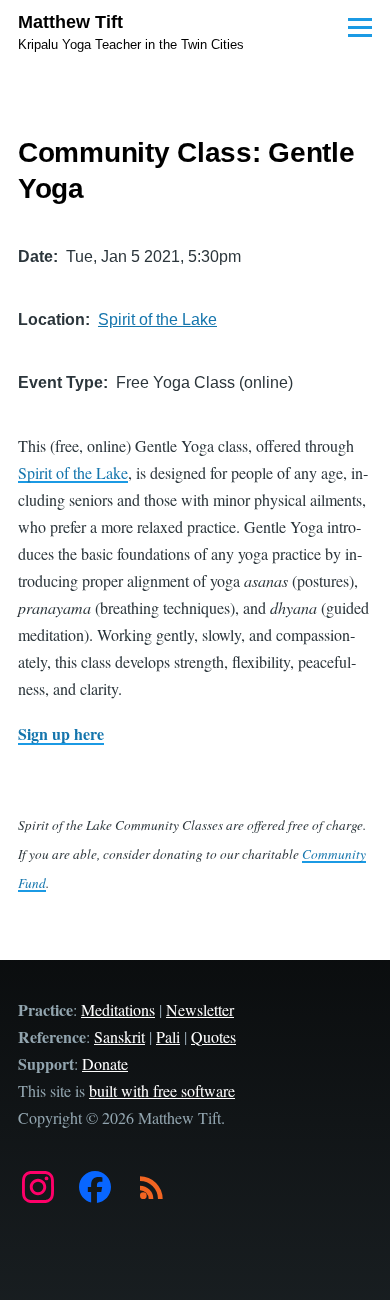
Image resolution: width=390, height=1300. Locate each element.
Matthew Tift (70, 22)
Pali (168, 1036)
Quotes (213, 1036)
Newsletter (200, 1009)
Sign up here (61, 733)
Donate (105, 1063)
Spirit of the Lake (157, 319)
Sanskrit (119, 1036)
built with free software (162, 1090)
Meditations (118, 1009)
